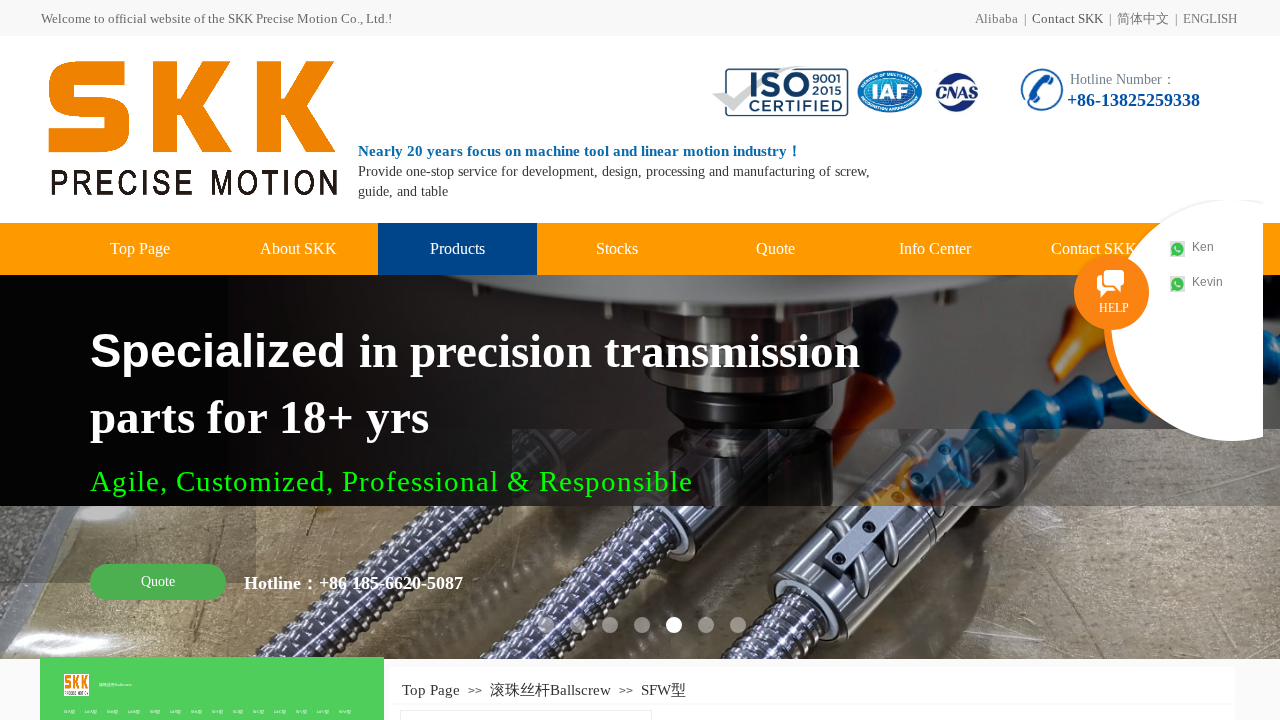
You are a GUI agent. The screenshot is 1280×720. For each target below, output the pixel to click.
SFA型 (69, 711)
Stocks (617, 248)
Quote (775, 248)
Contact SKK (1067, 18)
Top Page (140, 248)
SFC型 (258, 711)
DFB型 (134, 711)
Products (457, 248)
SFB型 (112, 711)
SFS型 (155, 711)
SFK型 (196, 711)
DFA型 (91, 711)
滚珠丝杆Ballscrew (115, 684)
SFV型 (301, 711)
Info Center (935, 248)
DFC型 (280, 711)
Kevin (1207, 282)
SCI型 (238, 711)
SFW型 (345, 711)
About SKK (298, 248)
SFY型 (217, 711)
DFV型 (323, 711)
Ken (1203, 247)
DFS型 (175, 711)
